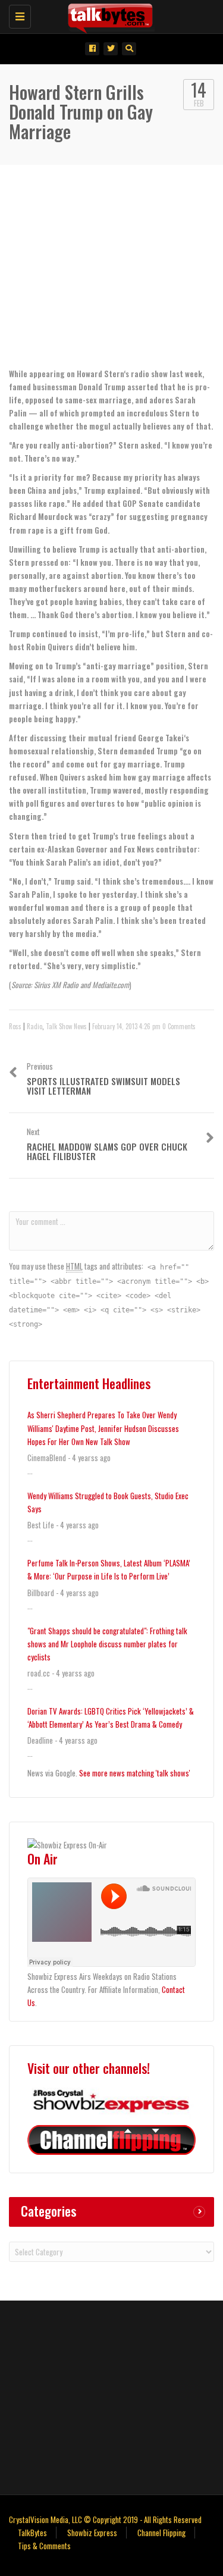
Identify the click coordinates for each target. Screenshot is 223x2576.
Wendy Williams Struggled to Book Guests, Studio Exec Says (108, 1502)
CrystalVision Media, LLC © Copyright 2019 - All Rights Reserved (105, 2519)
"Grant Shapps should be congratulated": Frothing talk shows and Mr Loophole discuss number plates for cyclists (107, 1644)
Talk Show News (66, 1026)
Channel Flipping (161, 2533)
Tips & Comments (44, 2546)
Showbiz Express (92, 2533)
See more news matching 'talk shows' (135, 1773)
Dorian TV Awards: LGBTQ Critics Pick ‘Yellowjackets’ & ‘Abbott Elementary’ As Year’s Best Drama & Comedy (111, 1718)
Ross (15, 1026)
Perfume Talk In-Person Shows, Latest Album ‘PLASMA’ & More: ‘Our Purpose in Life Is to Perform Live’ (109, 1569)
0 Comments (179, 1026)
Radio (34, 1026)
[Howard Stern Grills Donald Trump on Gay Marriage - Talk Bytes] (109, 15)
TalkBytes (32, 2533)
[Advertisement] (112, 2396)
